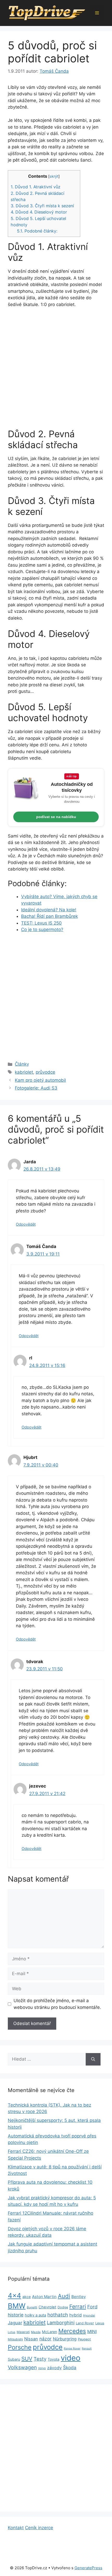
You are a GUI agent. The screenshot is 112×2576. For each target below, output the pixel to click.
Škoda (70, 2368)
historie (16, 2315)
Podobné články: (37, 231)
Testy (40, 2359)
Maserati (23, 2332)
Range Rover (72, 2349)
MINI (92, 2332)
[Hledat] (93, 2059)
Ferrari (78, 2306)
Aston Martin (44, 2297)
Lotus (12, 2332)
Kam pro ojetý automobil (40, 1080)
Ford (92, 2307)
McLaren (49, 2332)
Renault (87, 2349)
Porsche (20, 2347)
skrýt (54, 176)
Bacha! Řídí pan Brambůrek (49, 916)
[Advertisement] (56, 370)
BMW (17, 2306)
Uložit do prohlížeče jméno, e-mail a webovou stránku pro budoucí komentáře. (57, 2004)
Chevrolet (47, 2307)
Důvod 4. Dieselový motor (39, 212)
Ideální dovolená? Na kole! (49, 910)
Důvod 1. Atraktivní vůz (36, 187)
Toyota (54, 2359)
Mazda (36, 2332)
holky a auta (35, 2315)
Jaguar (15, 2323)
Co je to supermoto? (42, 930)
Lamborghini (61, 2323)
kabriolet (24, 1072)
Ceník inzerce (39, 2528)
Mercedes (72, 2331)
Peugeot (84, 2339)
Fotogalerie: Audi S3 (36, 1088)
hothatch (58, 2315)
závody (54, 2368)
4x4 (14, 2296)
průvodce (45, 1072)
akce (27, 2297)
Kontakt (16, 2528)
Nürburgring (65, 2339)
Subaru (14, 2359)
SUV (27, 2359)
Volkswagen (22, 2367)
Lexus (100, 2323)
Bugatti (32, 2307)
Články (22, 1064)
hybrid (76, 2315)
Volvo (42, 2368)
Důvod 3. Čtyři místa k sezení (42, 206)
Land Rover (85, 2323)
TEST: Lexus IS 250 (41, 923)
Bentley (79, 2297)
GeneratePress (88, 2568)
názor (45, 2339)
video (71, 2358)
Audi (64, 2296)
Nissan (31, 2339)
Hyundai (89, 2315)
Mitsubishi (15, 2339)
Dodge (63, 2307)
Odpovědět (26, 1224)
